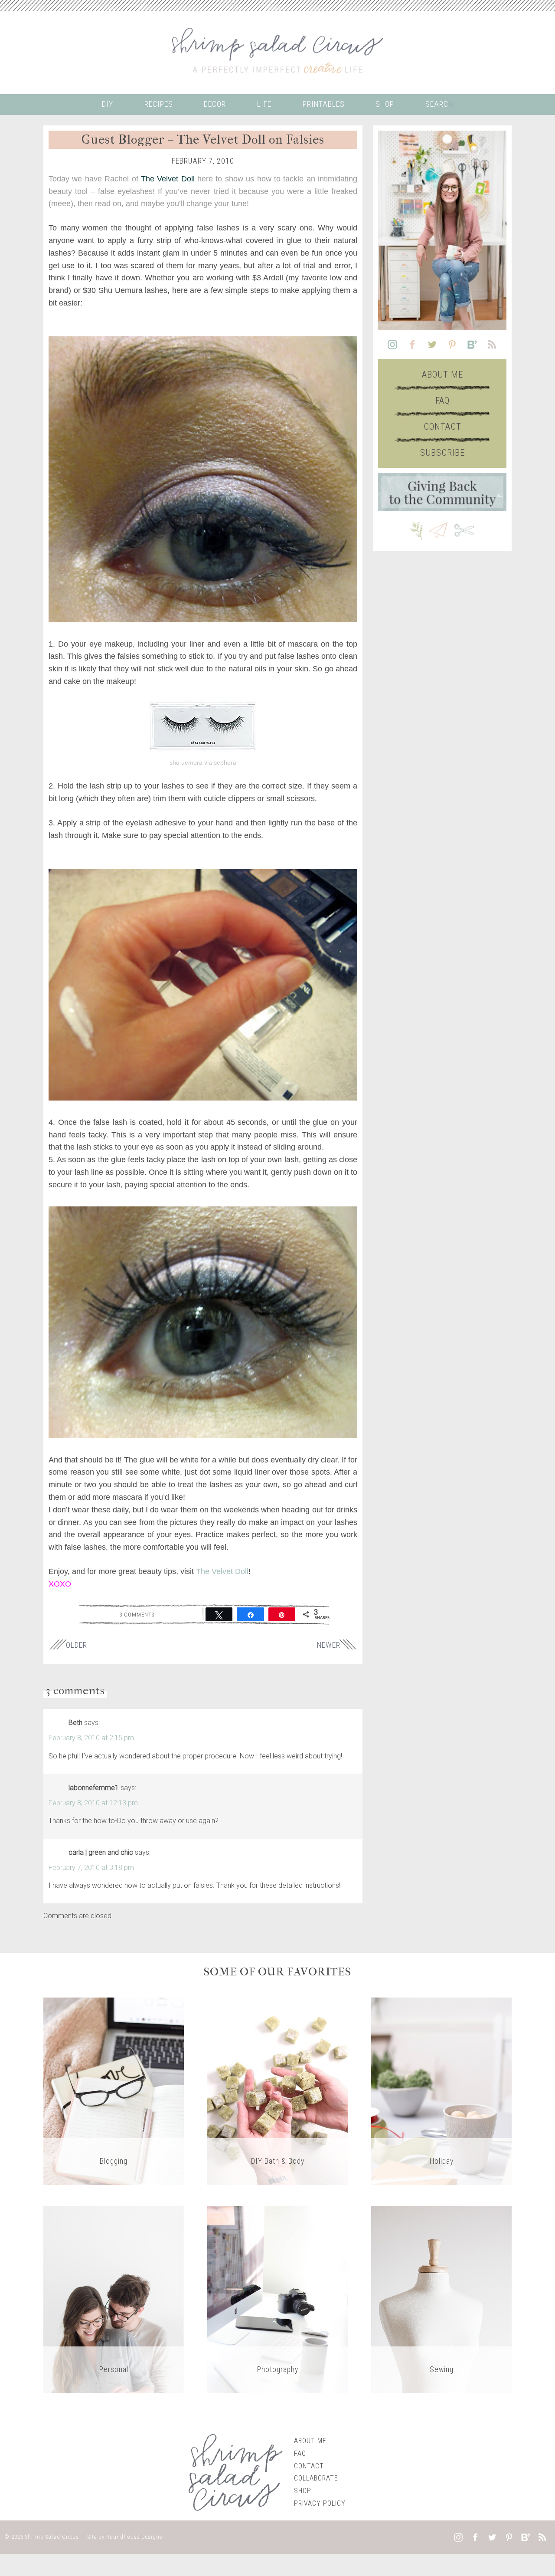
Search (439, 104)
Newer (329, 1645)
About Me (442, 375)
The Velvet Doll (168, 179)
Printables (324, 104)
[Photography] (277, 2299)
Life (264, 104)
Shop (385, 104)
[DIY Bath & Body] (277, 2091)
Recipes (159, 104)
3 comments (137, 1614)
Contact (442, 427)
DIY (108, 104)
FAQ (442, 401)
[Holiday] (441, 2091)
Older (77, 1645)
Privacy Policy (320, 2503)
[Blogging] (114, 2091)
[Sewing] (441, 2299)
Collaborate (316, 2478)
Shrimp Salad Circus (52, 2537)
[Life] (114, 2299)
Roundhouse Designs (134, 2537)
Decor (215, 104)
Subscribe (442, 453)
